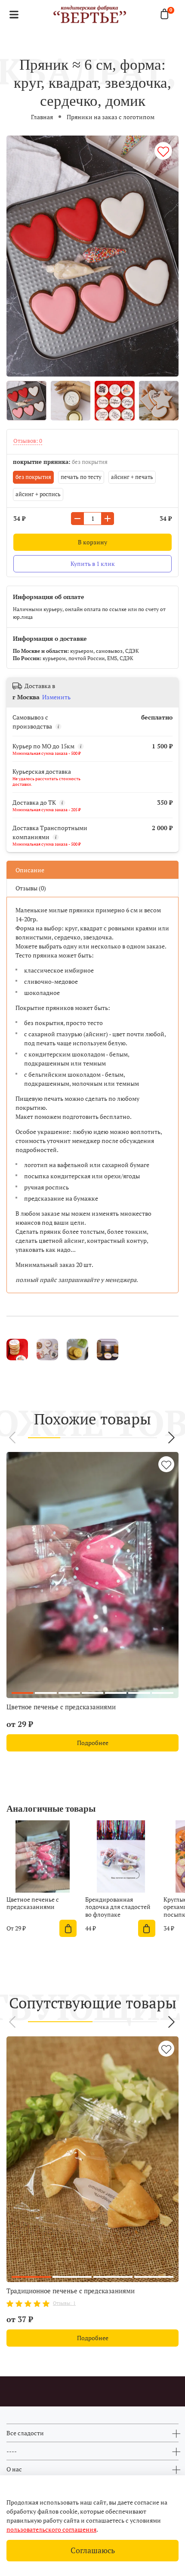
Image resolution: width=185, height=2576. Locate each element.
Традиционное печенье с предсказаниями (71, 2291)
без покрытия (33, 477)
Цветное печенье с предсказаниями (61, 1707)
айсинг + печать (132, 477)
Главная (42, 117)
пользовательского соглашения (51, 2529)
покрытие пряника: (60, 462)
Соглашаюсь (93, 2550)
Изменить (56, 697)
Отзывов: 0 (28, 441)
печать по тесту (81, 477)
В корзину (92, 542)
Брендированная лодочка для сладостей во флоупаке (118, 1906)
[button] (13, 1438)
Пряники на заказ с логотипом (111, 117)
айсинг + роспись (38, 494)
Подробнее (93, 1743)
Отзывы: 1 (64, 2303)
